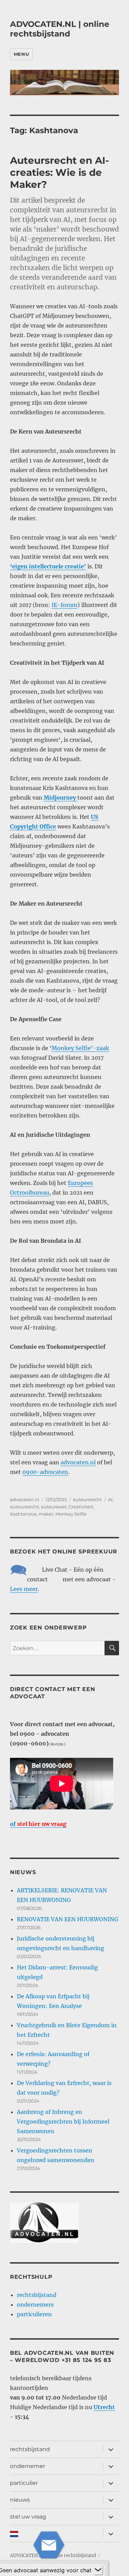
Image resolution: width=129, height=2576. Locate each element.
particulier (24, 2483)
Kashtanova (23, 1514)
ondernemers (35, 2305)
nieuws (20, 2500)
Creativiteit (81, 1507)
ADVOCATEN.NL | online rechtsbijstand (60, 29)
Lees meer (24, 1589)
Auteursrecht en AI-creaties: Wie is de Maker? (60, 172)
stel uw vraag (28, 2517)
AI (110, 1499)
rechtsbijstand (37, 2295)
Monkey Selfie (71, 1514)
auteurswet (54, 1507)
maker (46, 1514)
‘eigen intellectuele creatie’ (48, 566)
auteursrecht (87, 1499)
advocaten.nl (78, 1462)
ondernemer (28, 2466)
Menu (21, 54)
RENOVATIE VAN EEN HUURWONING (68, 1919)
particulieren (34, 2314)
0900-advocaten (45, 1472)
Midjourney (61, 798)
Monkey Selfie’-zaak (80, 1048)
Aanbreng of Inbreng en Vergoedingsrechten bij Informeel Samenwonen (63, 2121)
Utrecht (104, 2407)
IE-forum (64, 605)
